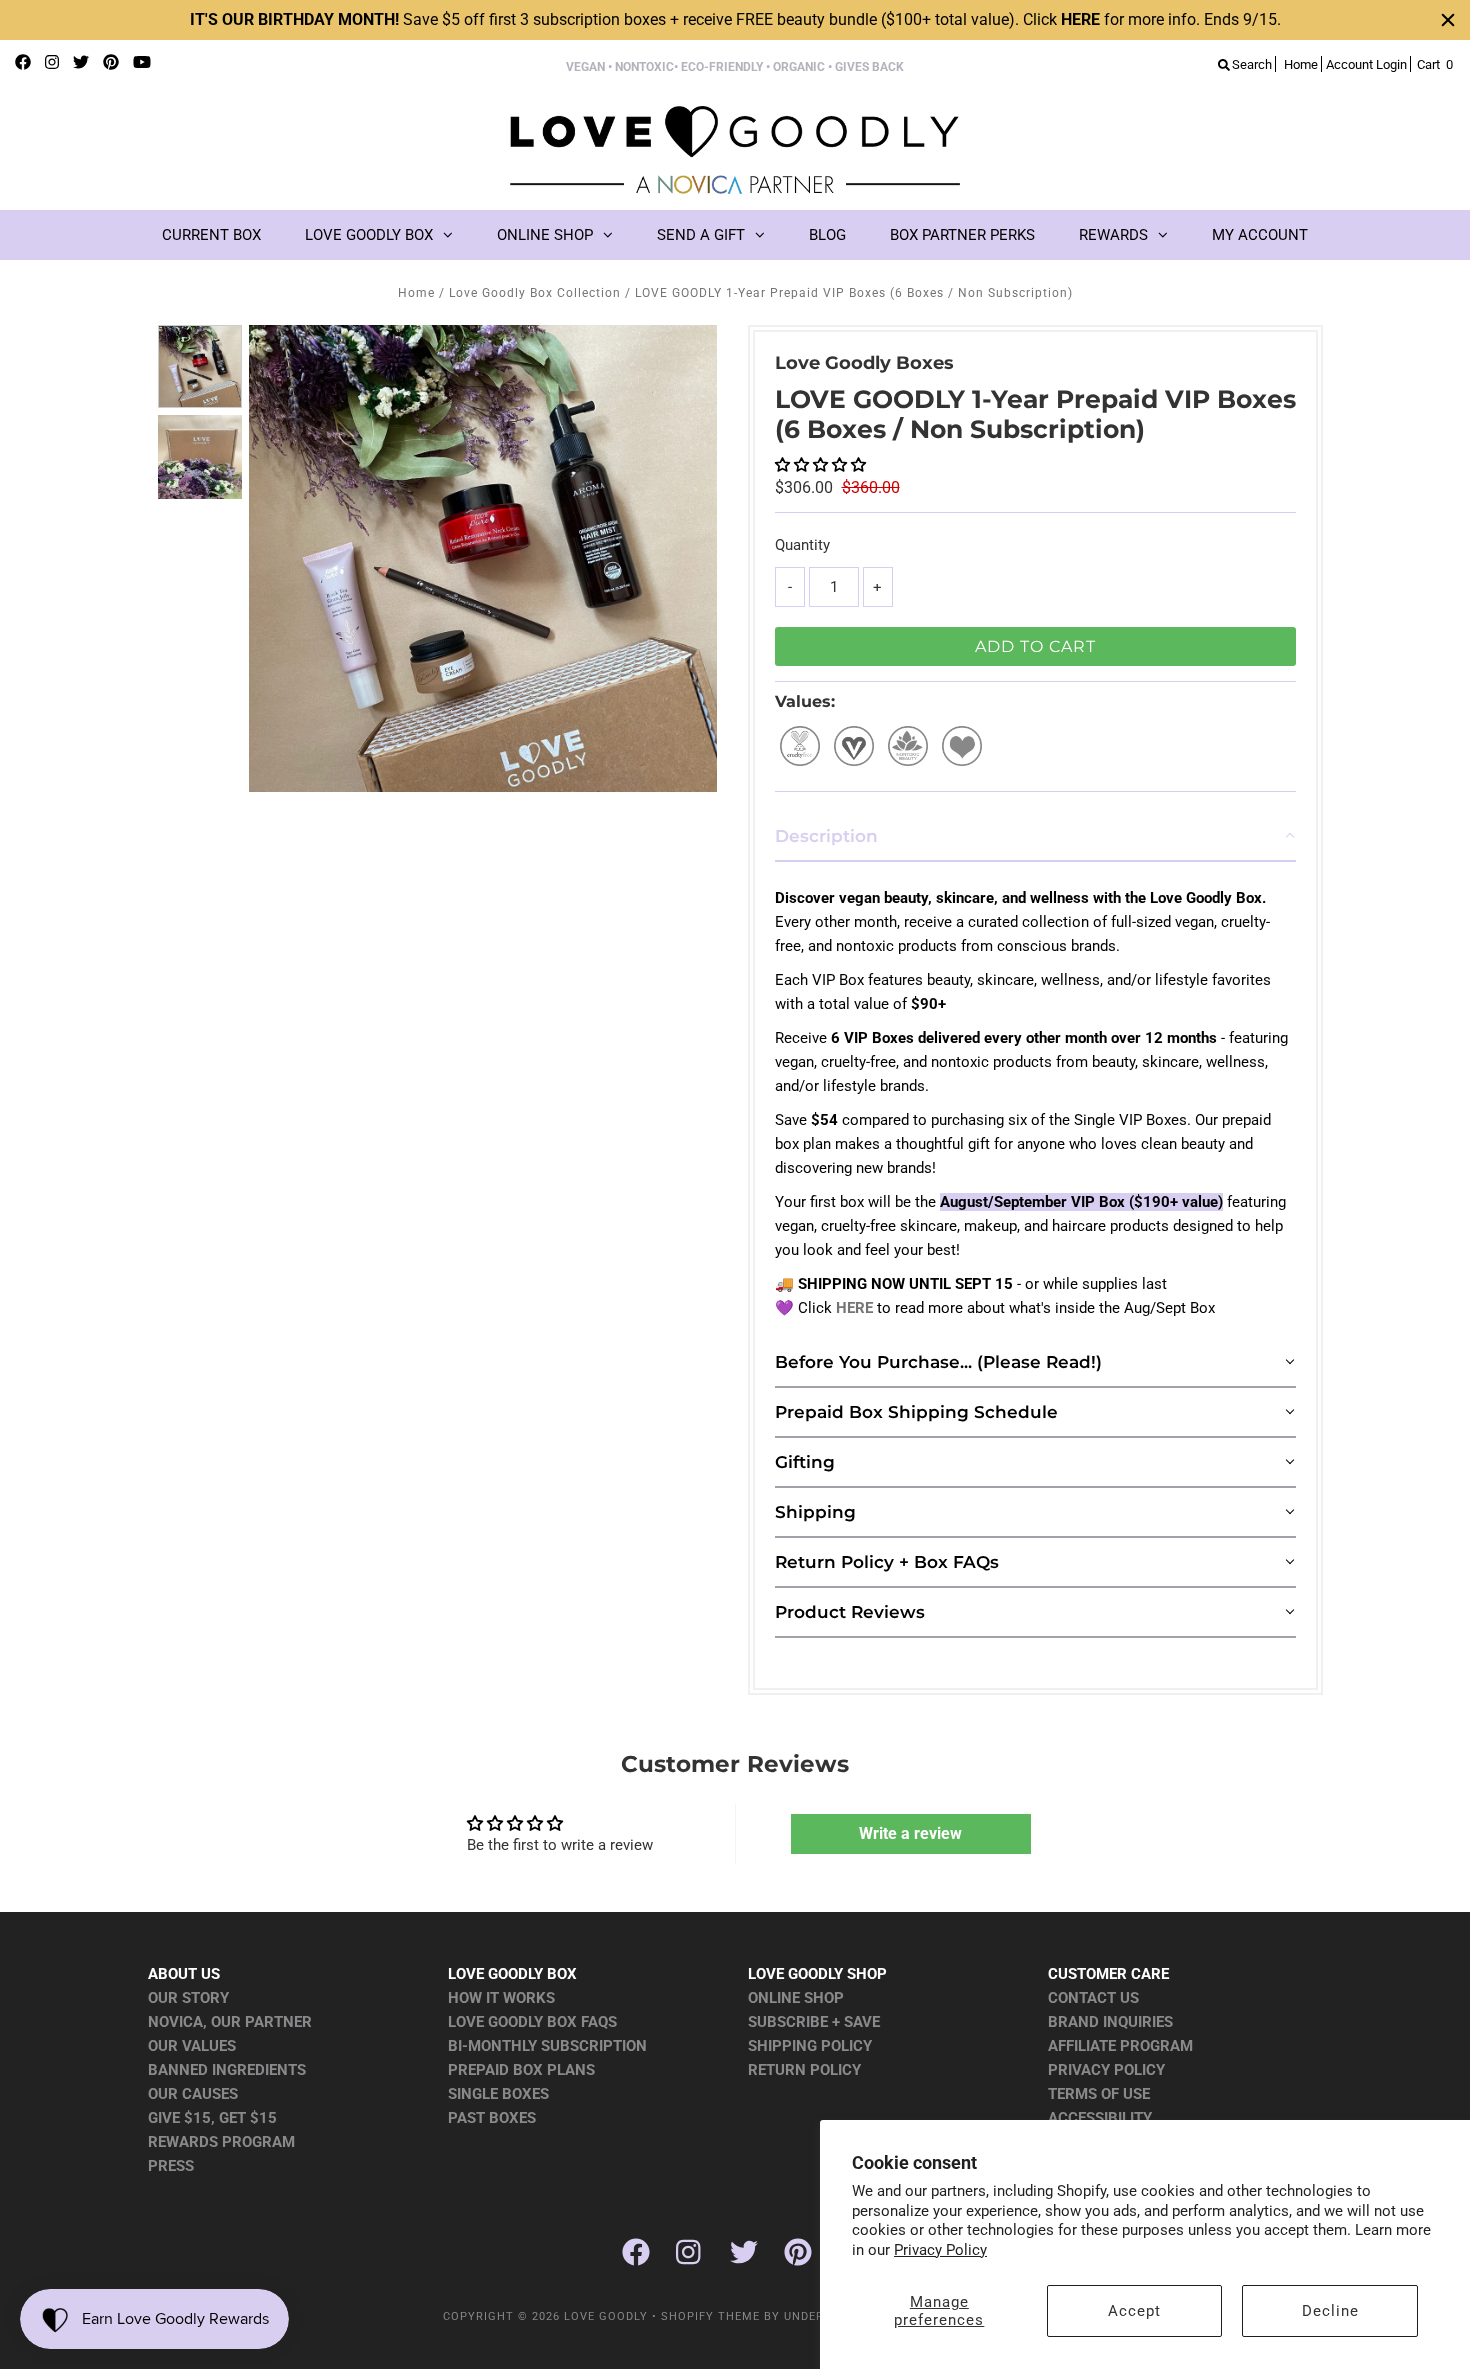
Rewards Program (221, 2142)
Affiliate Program (1120, 2046)
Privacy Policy (940, 2250)
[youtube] (142, 63)
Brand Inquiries (1110, 2022)
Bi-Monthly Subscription (547, 2046)
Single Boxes (498, 2094)
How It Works (501, 1998)
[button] (820, 465)
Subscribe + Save (814, 2022)
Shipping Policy (810, 2046)
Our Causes (193, 2094)
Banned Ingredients (227, 2070)
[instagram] (52, 63)
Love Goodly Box (369, 235)
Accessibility (1100, 2118)
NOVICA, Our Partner (230, 2022)
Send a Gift (701, 235)
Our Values (192, 2046)
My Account (1260, 235)
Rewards (1113, 235)
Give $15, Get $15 (212, 2118)
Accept (1134, 2311)
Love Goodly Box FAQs (532, 2022)
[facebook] (23, 63)
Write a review (910, 1833)
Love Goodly (606, 2316)
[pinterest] (111, 63)
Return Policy (804, 2070)
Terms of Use (1099, 2094)
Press (171, 2166)
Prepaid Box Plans (521, 2070)
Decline (1330, 2311)
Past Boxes (492, 2118)
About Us (184, 1974)
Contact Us (1093, 1998)
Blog (827, 235)
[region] (735, 20)
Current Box (211, 235)
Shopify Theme (710, 2316)
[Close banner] (1448, 20)
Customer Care (1108, 1974)
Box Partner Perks (962, 235)
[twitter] (81, 63)
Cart (1435, 64)
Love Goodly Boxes (864, 363)
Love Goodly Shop (817, 1974)
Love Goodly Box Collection (535, 293)
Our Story (188, 1998)
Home (416, 293)
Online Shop (545, 235)
